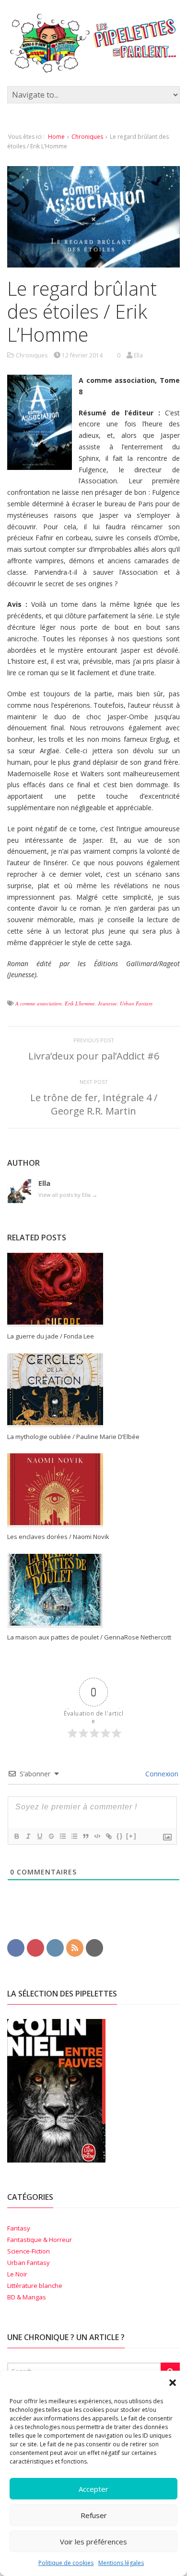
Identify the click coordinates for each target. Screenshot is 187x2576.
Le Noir (17, 2274)
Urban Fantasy (136, 1003)
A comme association (39, 1003)
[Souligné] (39, 1836)
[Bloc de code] (97, 1836)
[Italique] (28, 1836)
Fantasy (19, 2228)
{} (120, 1836)
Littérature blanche (35, 2286)
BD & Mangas (27, 2297)
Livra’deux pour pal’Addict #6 (94, 1056)
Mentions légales (121, 2563)
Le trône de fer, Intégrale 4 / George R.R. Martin (94, 1104)
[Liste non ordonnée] (74, 1836)
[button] (173, 2383)
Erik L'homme (80, 1003)
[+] (131, 1836)
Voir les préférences (93, 2542)
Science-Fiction (29, 2251)
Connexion (161, 1774)
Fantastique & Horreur (40, 2240)
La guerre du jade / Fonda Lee (51, 1336)
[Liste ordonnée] (62, 1836)
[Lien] (108, 1836)
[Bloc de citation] (85, 1836)
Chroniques (87, 137)
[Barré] (51, 1836)
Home (56, 137)
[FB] (16, 1947)
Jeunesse (107, 1003)
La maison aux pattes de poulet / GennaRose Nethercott (89, 1637)
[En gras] (16, 1836)
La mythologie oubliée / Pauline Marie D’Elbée (73, 1437)
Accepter (93, 2489)
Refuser (94, 2515)
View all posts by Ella (68, 1195)
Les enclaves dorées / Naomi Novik (58, 1537)
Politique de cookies (66, 2563)
